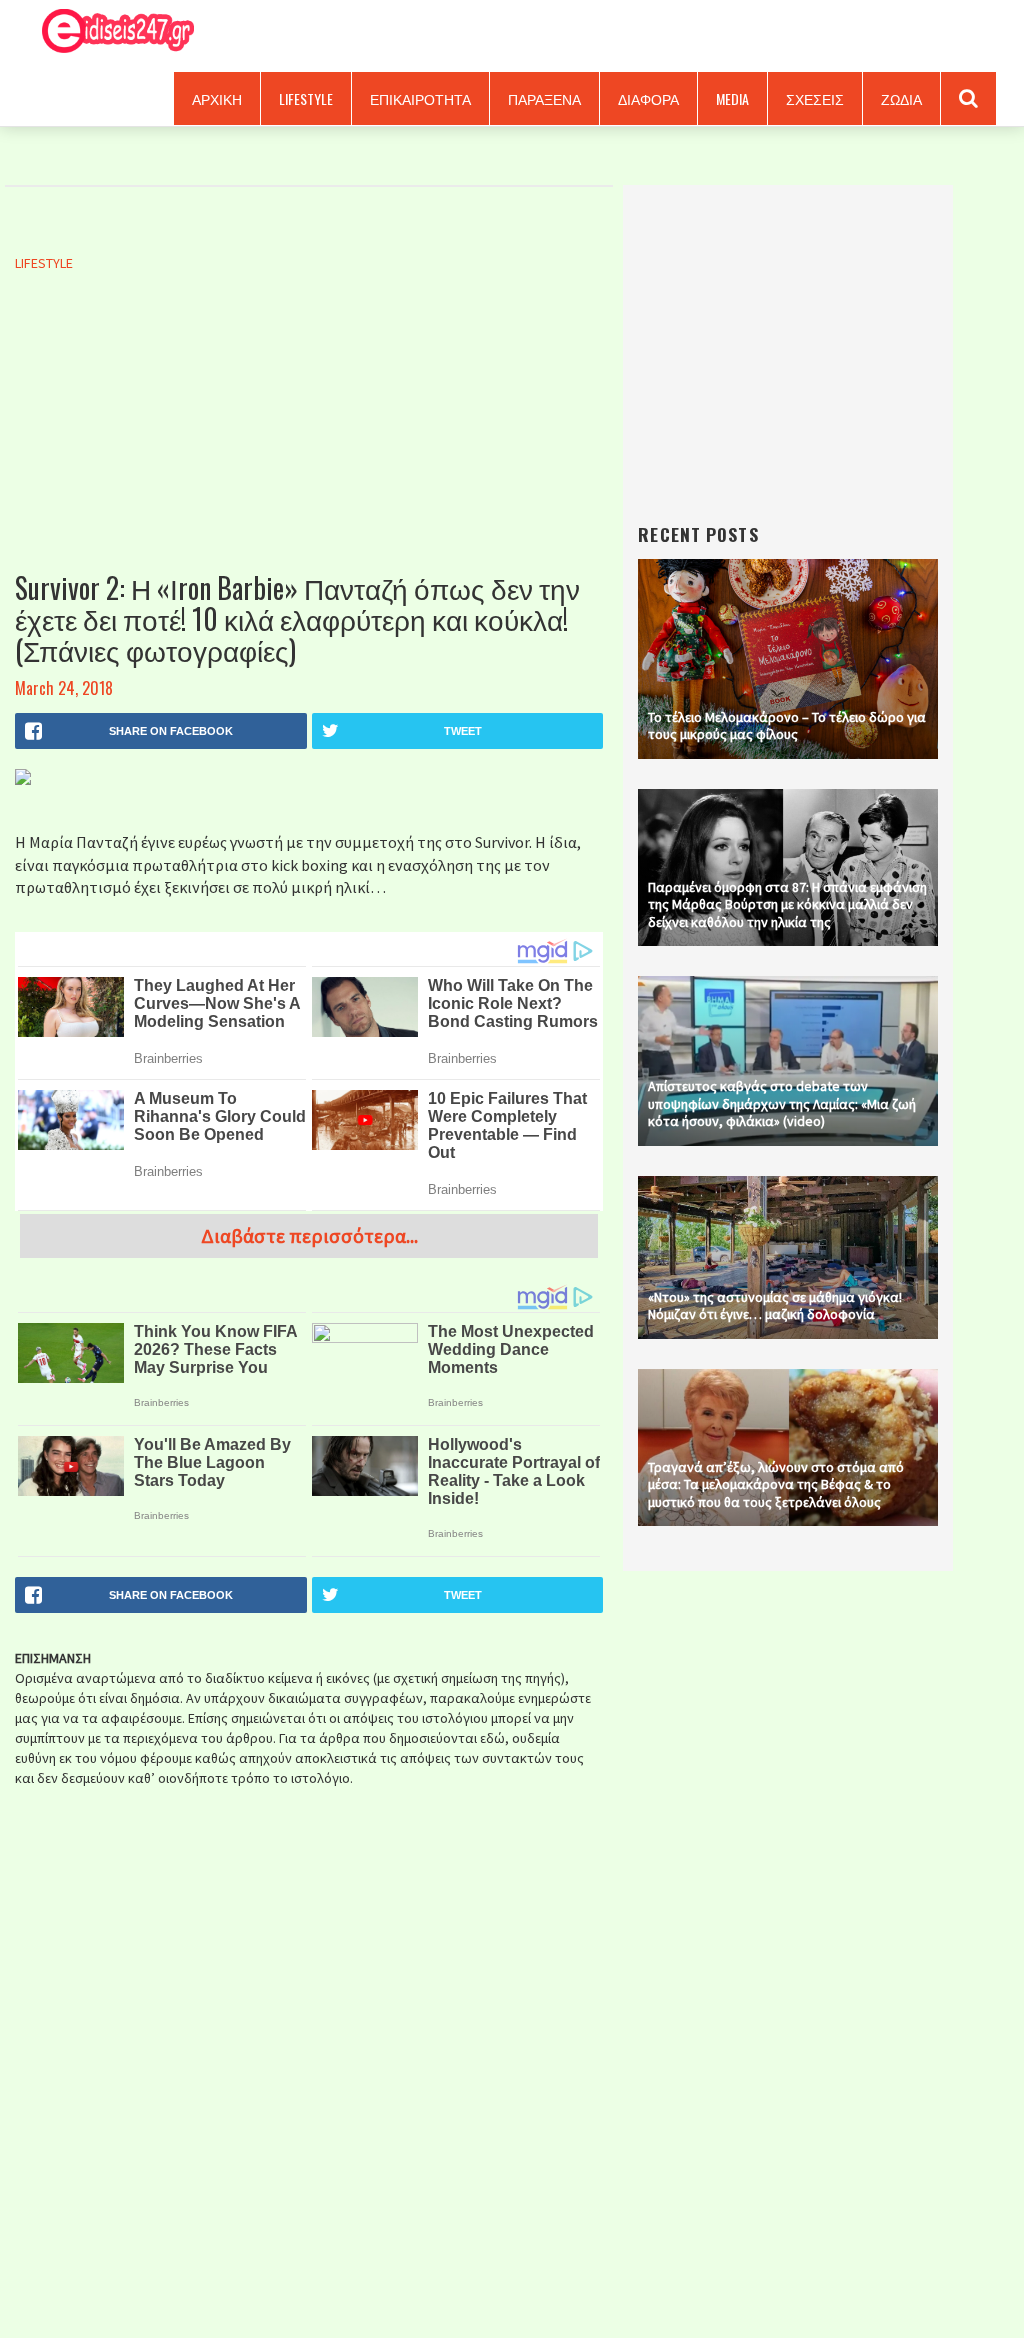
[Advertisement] (309, 443)
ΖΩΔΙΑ (901, 98)
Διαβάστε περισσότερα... (309, 1235)
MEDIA (732, 98)
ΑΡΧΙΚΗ (217, 98)
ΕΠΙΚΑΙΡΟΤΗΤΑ (420, 98)
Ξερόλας (111, 32)
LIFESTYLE (306, 98)
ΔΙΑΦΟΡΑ (648, 98)
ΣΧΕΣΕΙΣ (815, 98)
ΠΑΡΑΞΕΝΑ (544, 98)
